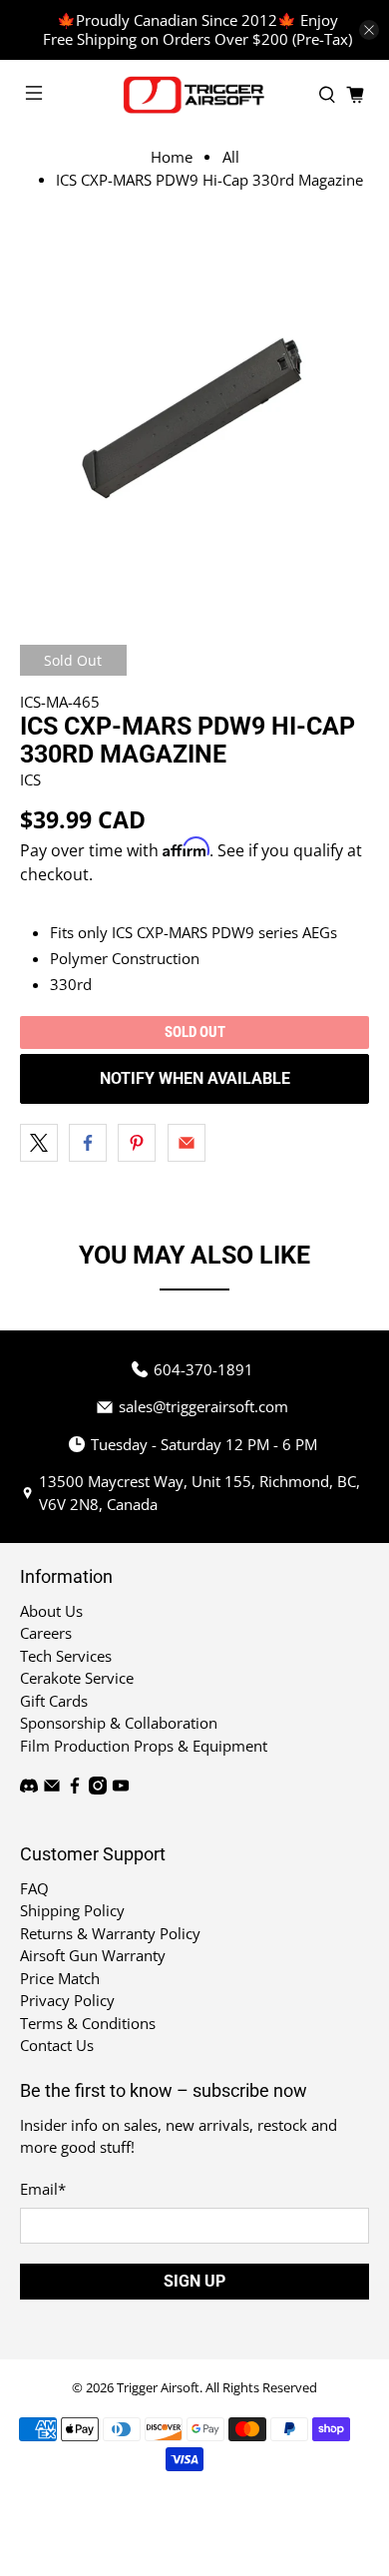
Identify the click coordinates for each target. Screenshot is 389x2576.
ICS (30, 779)
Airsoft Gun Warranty (93, 1955)
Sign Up (194, 2281)
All (231, 157)
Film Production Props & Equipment (144, 1746)
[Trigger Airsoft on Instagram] (98, 1789)
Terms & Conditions (88, 2023)
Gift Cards (54, 1701)
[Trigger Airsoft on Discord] (29, 1789)
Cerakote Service (77, 1678)
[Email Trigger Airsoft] (52, 1789)
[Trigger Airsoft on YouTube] (121, 1789)
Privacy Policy (67, 2000)
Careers (46, 1633)
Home (172, 157)
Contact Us (57, 2045)
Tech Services (66, 1656)
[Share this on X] (39, 1143)
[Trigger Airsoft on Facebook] (75, 1789)
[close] (369, 30)
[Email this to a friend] (187, 1143)
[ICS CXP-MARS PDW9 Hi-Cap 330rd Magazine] (195, 410)
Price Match (60, 1978)
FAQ (34, 1888)
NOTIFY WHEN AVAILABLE (195, 1078)
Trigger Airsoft (158, 2388)
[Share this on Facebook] (88, 1143)
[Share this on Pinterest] (137, 1143)
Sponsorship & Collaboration (119, 1723)
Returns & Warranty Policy (110, 1933)
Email (43, 2189)
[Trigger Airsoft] (195, 95)
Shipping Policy (72, 1910)
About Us (51, 1611)
